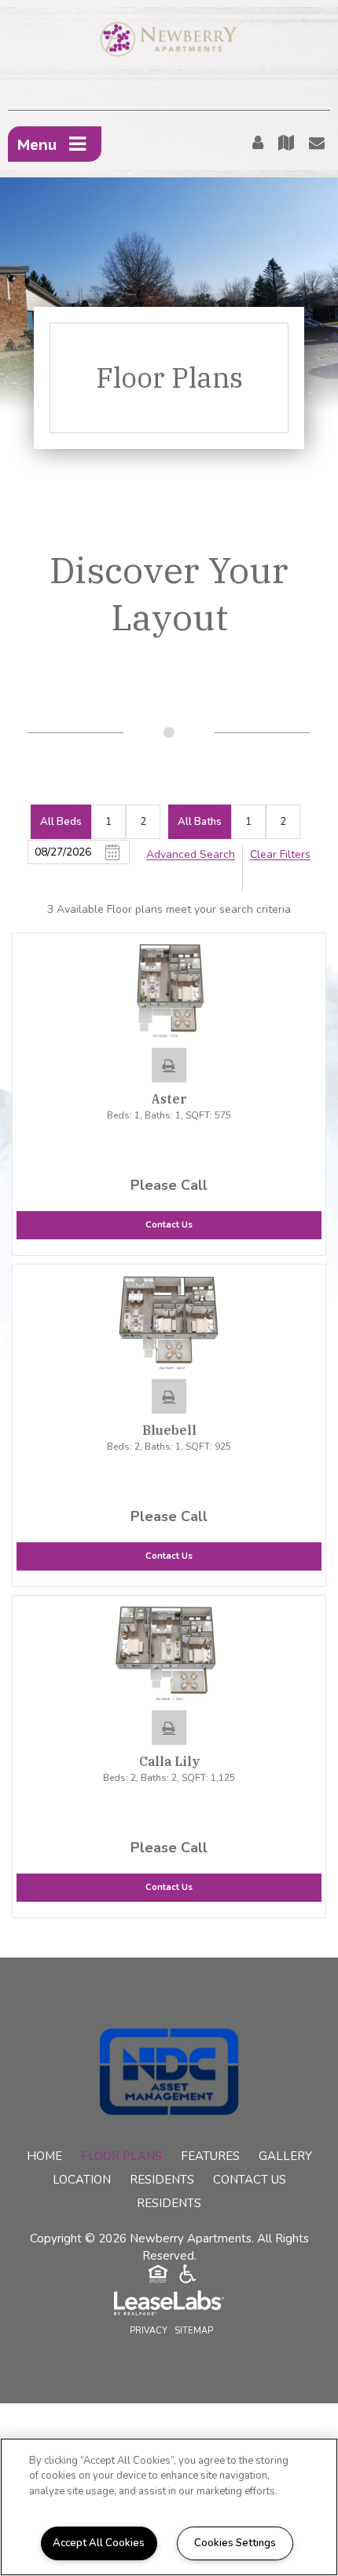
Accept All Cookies (99, 2543)
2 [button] (143, 822)
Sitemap (194, 2331)
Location (82, 2180)
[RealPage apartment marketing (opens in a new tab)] (169, 2305)
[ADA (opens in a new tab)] (188, 2276)
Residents (162, 2180)
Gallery (285, 2156)
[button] (169, 1065)
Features (210, 2156)
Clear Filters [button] (280, 854)
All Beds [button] (61, 822)
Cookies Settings (235, 2543)
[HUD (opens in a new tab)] (158, 2276)
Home (44, 2156)
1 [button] (108, 822)
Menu (37, 144)
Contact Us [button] (169, 1225)
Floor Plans (121, 2156)
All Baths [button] (200, 822)
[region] (169, 2507)
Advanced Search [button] (191, 854)
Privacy (149, 2331)
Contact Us (250, 2180)
